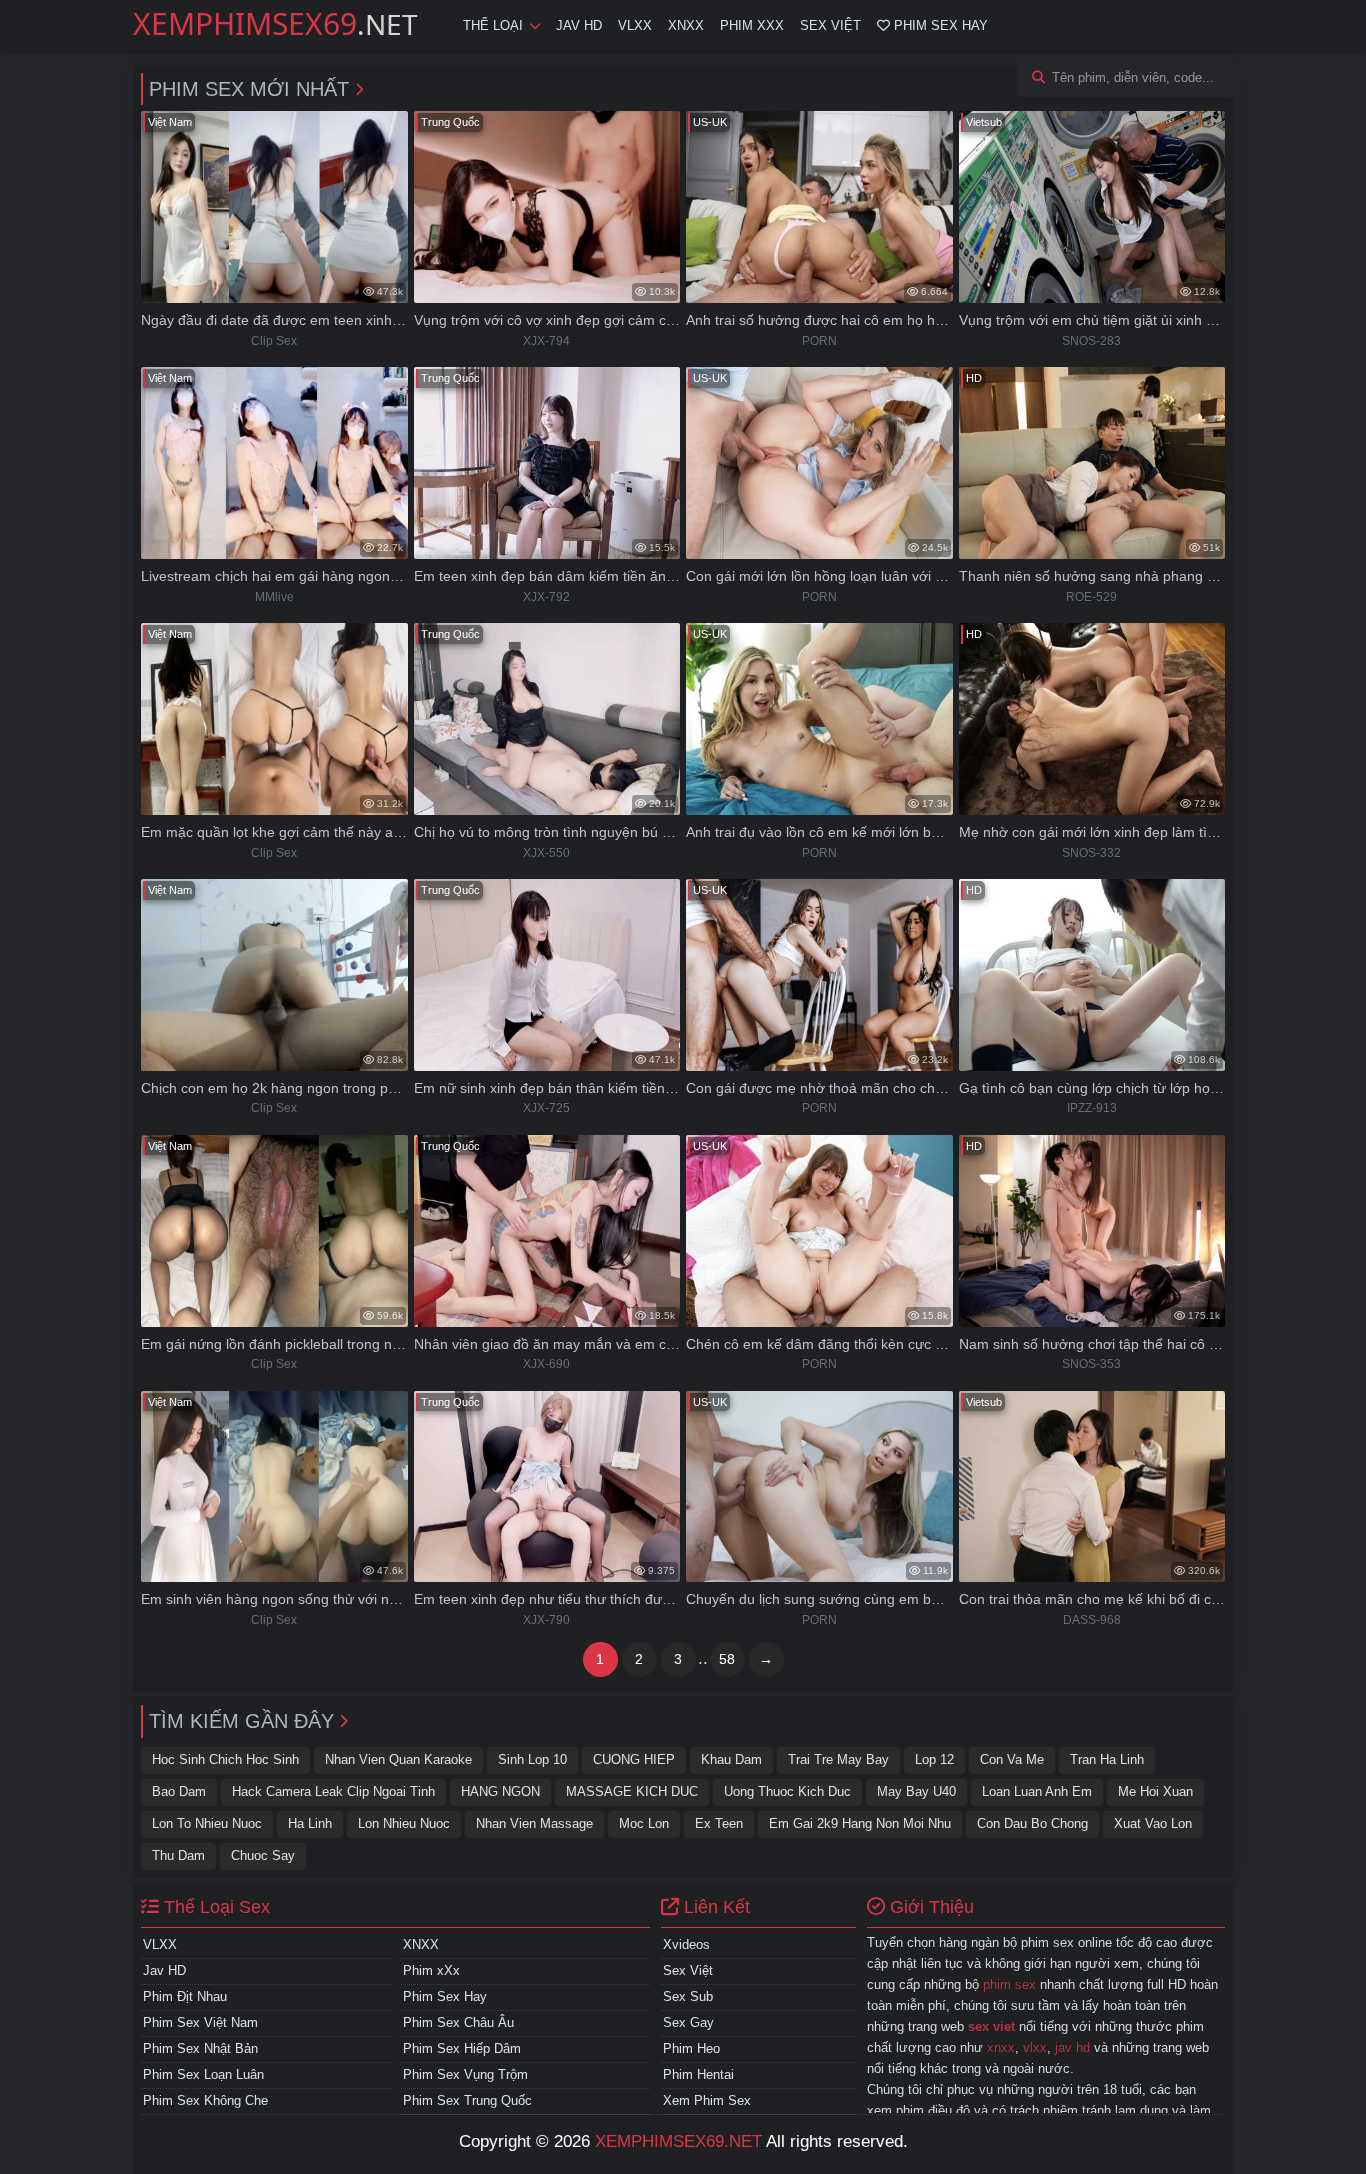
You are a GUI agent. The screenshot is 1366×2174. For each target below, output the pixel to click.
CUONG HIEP (634, 1759)
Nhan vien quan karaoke (398, 1759)
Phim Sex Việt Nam (200, 2022)
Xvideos (686, 1944)
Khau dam (731, 1759)
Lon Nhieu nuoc (404, 1823)
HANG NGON (500, 1791)
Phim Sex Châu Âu (458, 2022)
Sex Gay (688, 2022)
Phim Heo (691, 2048)
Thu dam (178, 1855)
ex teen (719, 1823)
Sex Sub (688, 1996)
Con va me (1012, 1759)
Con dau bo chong (1032, 1823)
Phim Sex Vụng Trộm (465, 2074)
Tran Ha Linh (1107, 1759)
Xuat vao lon (1153, 1823)
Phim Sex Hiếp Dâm (462, 2048)
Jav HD (579, 25)
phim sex (1009, 1984)
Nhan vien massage (534, 1823)
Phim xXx (431, 1970)
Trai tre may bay (838, 1759)
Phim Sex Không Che (205, 2100)
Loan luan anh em (1037, 1791)
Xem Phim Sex (707, 2100)
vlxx (1035, 2047)
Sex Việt (830, 25)
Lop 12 (934, 1759)
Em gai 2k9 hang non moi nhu (860, 1823)
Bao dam (179, 1791)
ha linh (310, 1823)
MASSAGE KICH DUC (632, 1791)
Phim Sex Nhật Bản (200, 2048)
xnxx (1001, 2047)
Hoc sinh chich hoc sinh (225, 1759)
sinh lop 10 (532, 1759)
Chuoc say (263, 1855)
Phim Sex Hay (939, 25)
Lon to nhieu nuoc (207, 1823)
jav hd (1072, 2047)
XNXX (686, 25)
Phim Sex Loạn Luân (203, 2074)
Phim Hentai (698, 2074)
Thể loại (493, 25)
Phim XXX (752, 25)
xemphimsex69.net (678, 2141)
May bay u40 (916, 1791)
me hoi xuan (1155, 1791)
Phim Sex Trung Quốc (467, 2100)
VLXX (635, 25)
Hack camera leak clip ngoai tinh (333, 1791)
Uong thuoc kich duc (787, 1791)
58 (727, 1659)
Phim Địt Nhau (185, 1996)
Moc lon (644, 1823)
